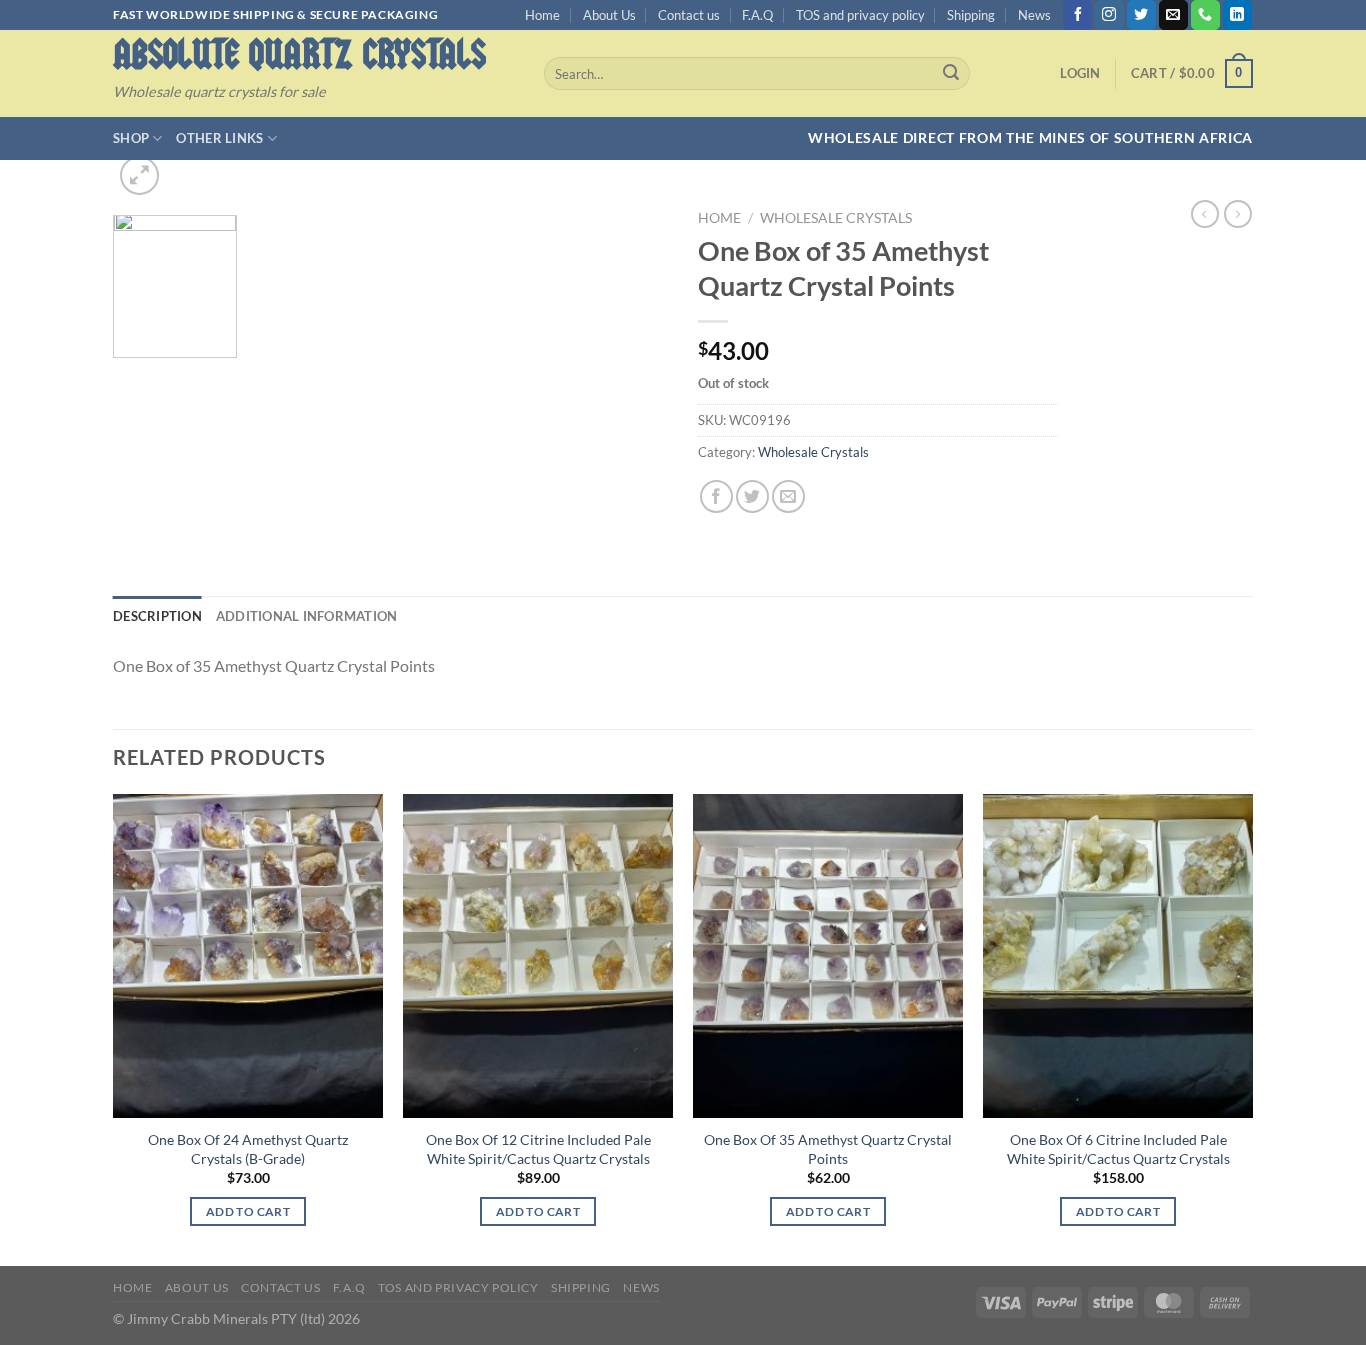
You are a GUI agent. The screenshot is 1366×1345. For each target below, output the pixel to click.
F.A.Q (757, 15)
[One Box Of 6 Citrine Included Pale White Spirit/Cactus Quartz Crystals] (1118, 956)
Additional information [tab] (307, 616)
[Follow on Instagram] (1109, 15)
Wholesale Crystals (836, 218)
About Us (609, 15)
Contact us (689, 15)
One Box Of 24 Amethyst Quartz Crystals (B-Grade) (248, 1149)
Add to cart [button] (248, 1211)
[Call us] (1205, 15)
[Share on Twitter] (752, 496)
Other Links (219, 138)
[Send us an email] (1173, 15)
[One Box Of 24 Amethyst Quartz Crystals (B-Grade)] (248, 956)
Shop (131, 138)
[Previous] (114, 1028)
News (1034, 15)
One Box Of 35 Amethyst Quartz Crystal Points (828, 1149)
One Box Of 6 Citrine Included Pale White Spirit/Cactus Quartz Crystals (1118, 1149)
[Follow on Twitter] (1141, 15)
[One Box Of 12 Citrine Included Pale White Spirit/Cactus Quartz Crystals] (538, 956)
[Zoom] (139, 175)
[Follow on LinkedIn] (1237, 15)
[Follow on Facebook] (1077, 15)
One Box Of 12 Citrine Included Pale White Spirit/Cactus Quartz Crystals (538, 1149)
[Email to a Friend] (788, 496)
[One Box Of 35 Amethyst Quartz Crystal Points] (828, 956)
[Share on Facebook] (716, 496)
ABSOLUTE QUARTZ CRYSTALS (299, 54)
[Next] (1252, 1028)
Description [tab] (157, 616)
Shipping (971, 15)
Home (542, 15)
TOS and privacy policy (860, 15)
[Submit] (951, 74)
